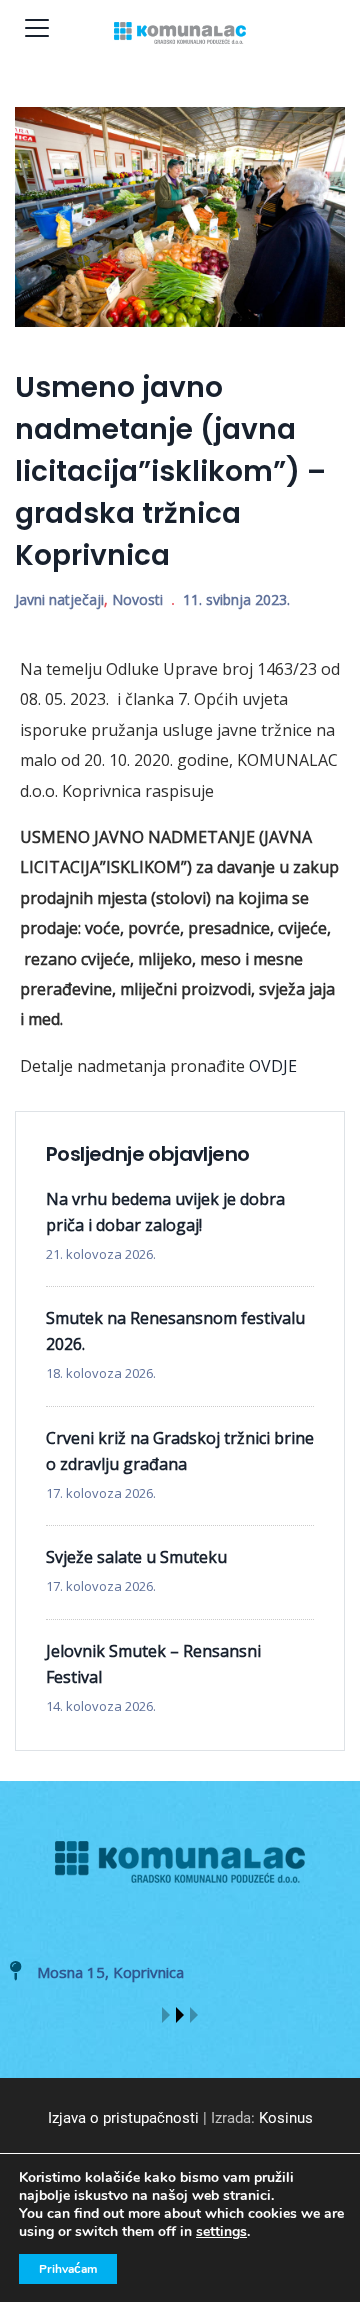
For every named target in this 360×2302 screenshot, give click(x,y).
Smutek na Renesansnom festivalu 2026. (175, 1331)
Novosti (137, 599)
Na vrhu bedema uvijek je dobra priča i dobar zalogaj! (165, 1212)
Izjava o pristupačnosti (123, 2118)
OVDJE (273, 1066)
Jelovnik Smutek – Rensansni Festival (153, 1664)
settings (221, 2232)
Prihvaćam (68, 2269)
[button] (166, 2015)
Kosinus (286, 2118)
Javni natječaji (59, 599)
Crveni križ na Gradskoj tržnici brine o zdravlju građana (180, 1451)
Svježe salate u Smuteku (136, 1557)
